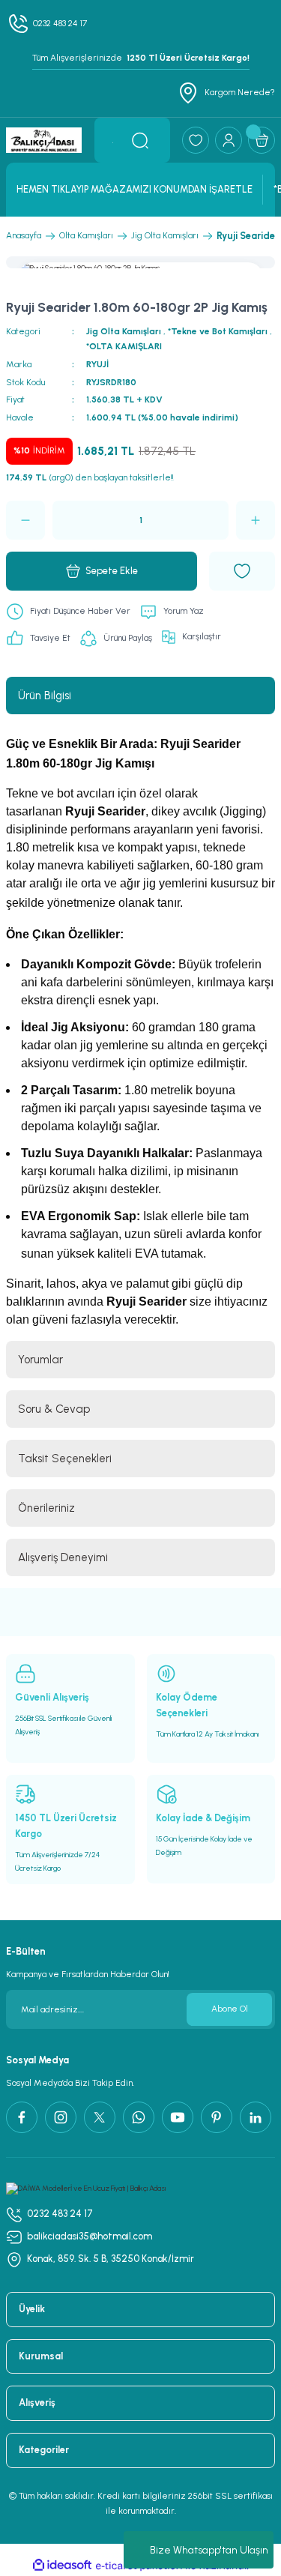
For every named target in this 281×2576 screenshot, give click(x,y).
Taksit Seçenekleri (65, 1459)
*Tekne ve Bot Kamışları (218, 331)
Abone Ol (230, 2009)
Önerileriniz (46, 1508)
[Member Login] (229, 140)
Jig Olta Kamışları (124, 331)
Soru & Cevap (54, 1409)
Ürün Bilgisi (45, 696)
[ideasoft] (62, 2566)
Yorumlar (40, 1360)
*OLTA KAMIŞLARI (124, 346)
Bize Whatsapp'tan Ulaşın (209, 2550)
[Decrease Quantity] (25, 520)
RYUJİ (97, 364)
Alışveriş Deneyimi (63, 1557)
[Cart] (262, 140)
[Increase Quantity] (256, 520)
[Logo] (44, 140)
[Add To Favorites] (242, 571)
